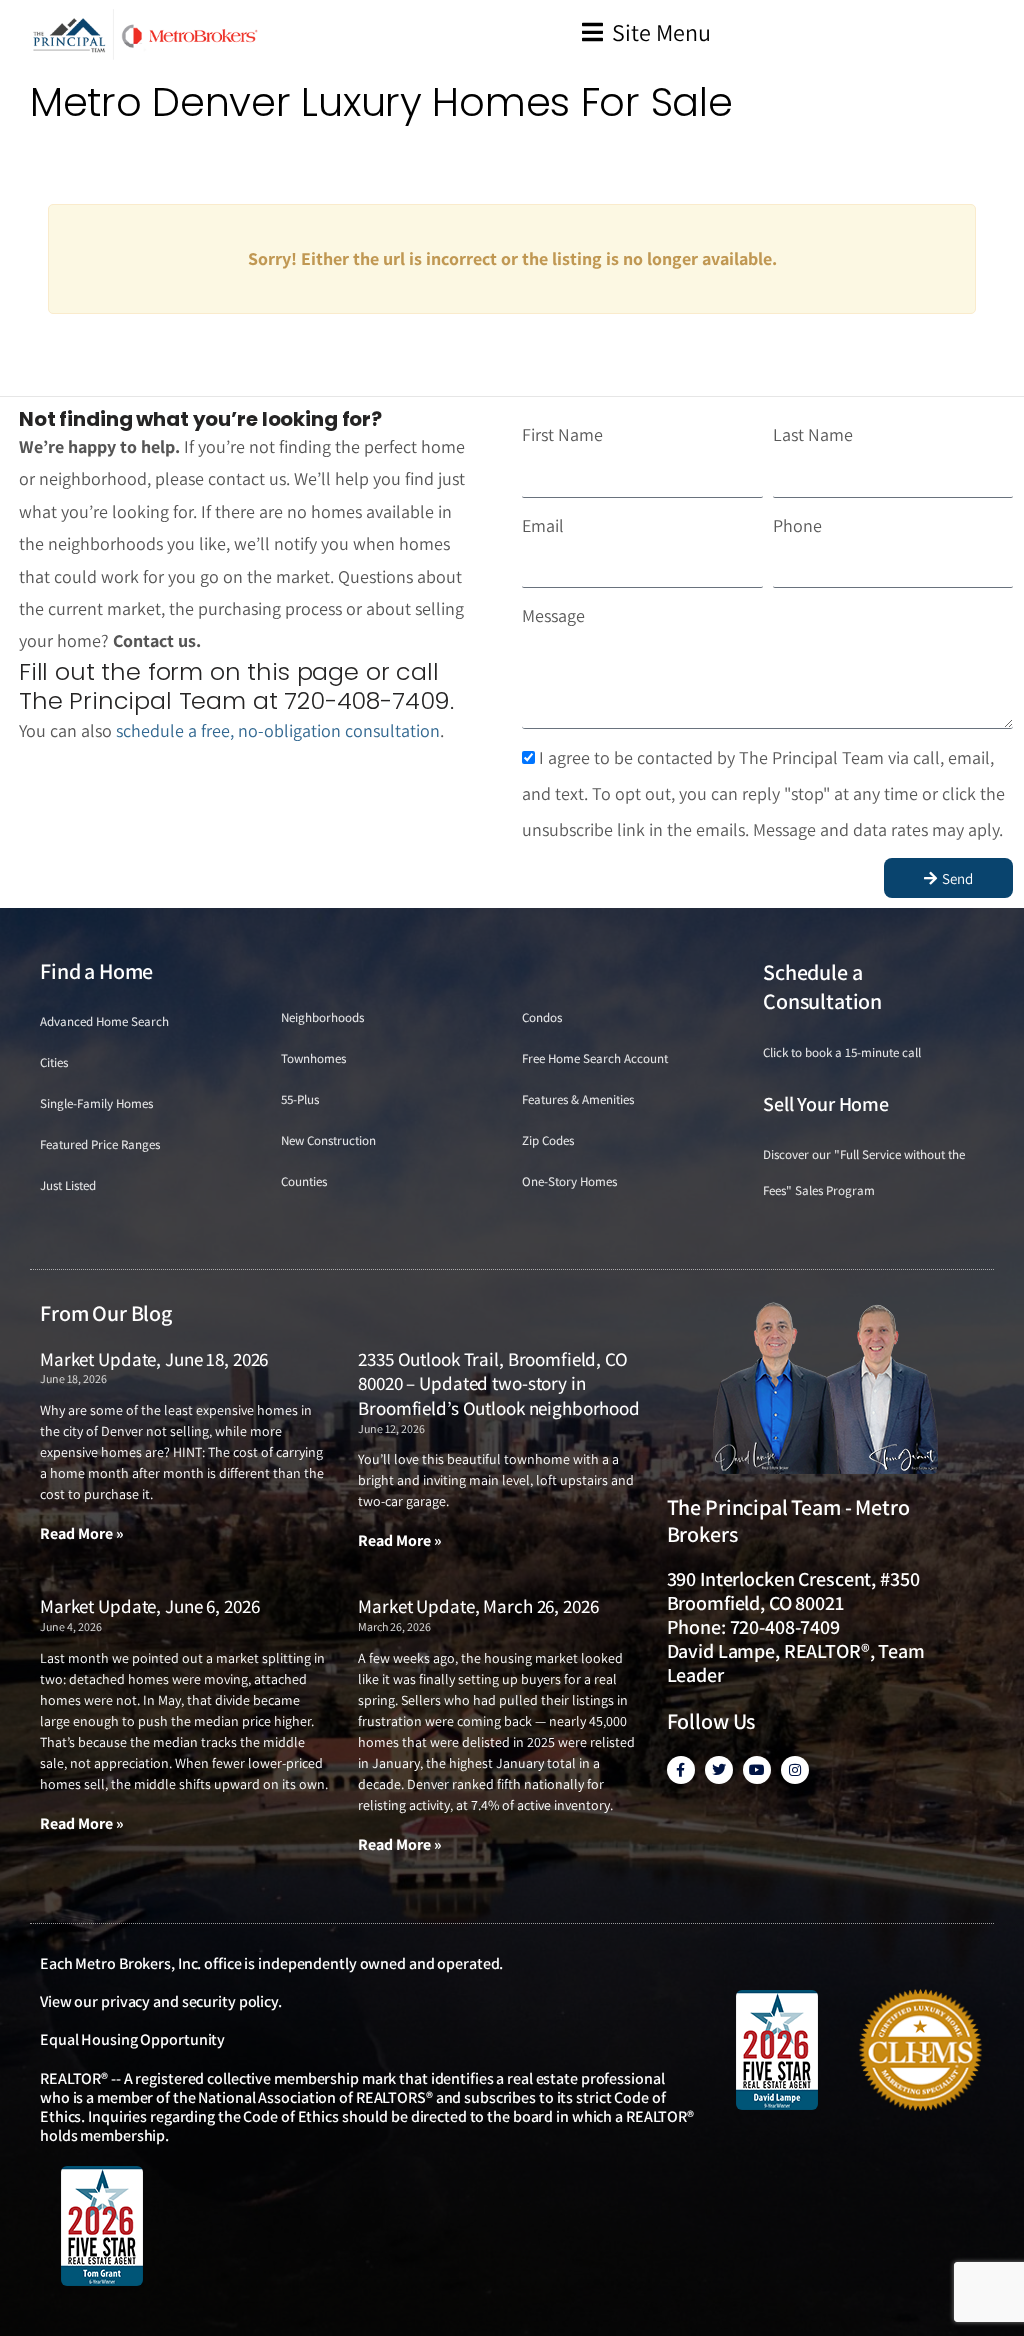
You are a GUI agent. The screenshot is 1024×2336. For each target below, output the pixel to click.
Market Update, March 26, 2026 (478, 1606)
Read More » (82, 1533)
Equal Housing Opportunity (132, 2039)
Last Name (813, 434)
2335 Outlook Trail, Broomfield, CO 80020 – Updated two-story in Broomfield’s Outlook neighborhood (499, 1383)
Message (553, 615)
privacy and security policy (189, 2001)
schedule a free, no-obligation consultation (278, 730)
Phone (797, 525)
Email (543, 525)
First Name (562, 434)
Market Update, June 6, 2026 (149, 1606)
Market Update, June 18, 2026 (154, 1359)
